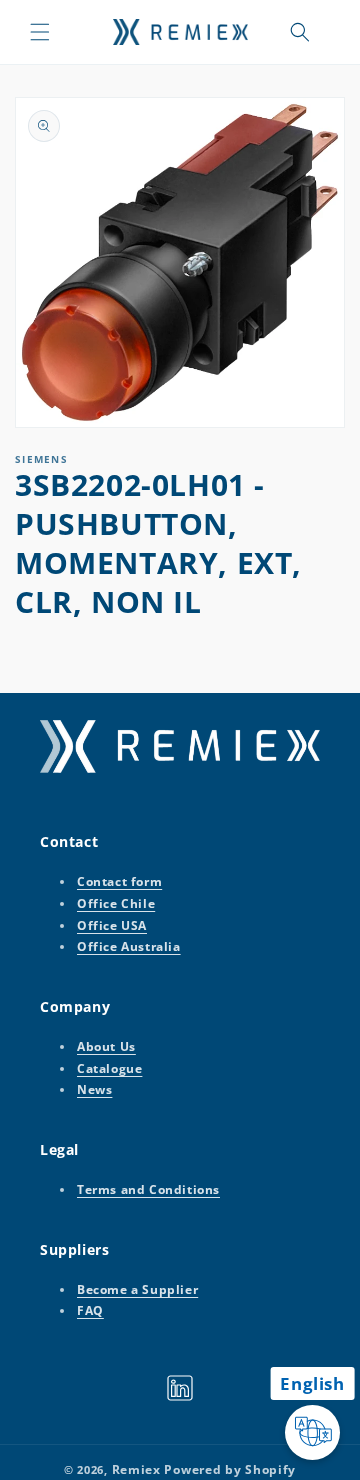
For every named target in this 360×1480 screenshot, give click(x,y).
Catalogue (109, 1068)
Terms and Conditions (148, 1189)
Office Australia (129, 946)
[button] (40, 32)
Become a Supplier (137, 1289)
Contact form (119, 881)
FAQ (90, 1310)
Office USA (112, 925)
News (94, 1089)
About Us (106, 1046)
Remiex (136, 1469)
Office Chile (116, 903)
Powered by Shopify (230, 1469)
